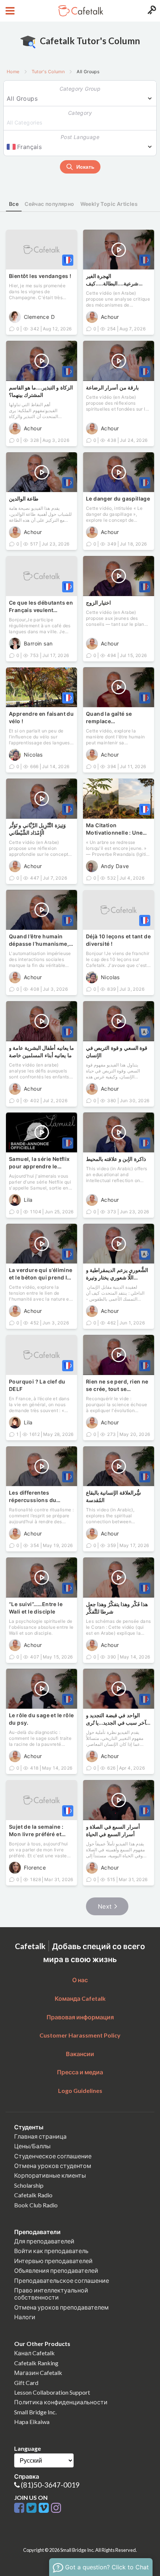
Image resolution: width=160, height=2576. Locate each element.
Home (13, 72)
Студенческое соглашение (53, 2156)
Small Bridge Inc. (35, 2412)
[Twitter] (33, 2508)
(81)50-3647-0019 (50, 2485)
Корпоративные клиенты (50, 2175)
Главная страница (40, 2136)
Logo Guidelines (80, 2090)
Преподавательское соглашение (62, 2280)
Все (14, 204)
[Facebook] (20, 2508)
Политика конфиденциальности (61, 2402)
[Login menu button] (151, 11)
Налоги (25, 2317)
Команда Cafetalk (80, 1998)
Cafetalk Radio (33, 2195)
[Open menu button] (9, 11)
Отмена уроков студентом (53, 2166)
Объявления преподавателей (56, 2270)
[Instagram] (56, 2508)
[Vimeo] (45, 2508)
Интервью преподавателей (53, 2261)
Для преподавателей (44, 2241)
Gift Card (26, 2383)
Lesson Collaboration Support (52, 2392)
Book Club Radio (36, 2205)
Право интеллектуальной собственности (51, 2294)
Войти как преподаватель (51, 2251)
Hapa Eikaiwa (32, 2422)
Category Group (80, 89)
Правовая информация (80, 2017)
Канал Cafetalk (34, 2353)
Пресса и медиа (80, 2072)
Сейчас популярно (49, 204)
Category (80, 113)
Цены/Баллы (32, 2146)
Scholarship (29, 2185)
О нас (80, 1980)
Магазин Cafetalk (38, 2373)
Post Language (80, 137)
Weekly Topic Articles (109, 204)
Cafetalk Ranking (36, 2363)
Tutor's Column (48, 72)
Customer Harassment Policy (80, 2035)
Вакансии (80, 2054)
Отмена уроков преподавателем (61, 2307)
